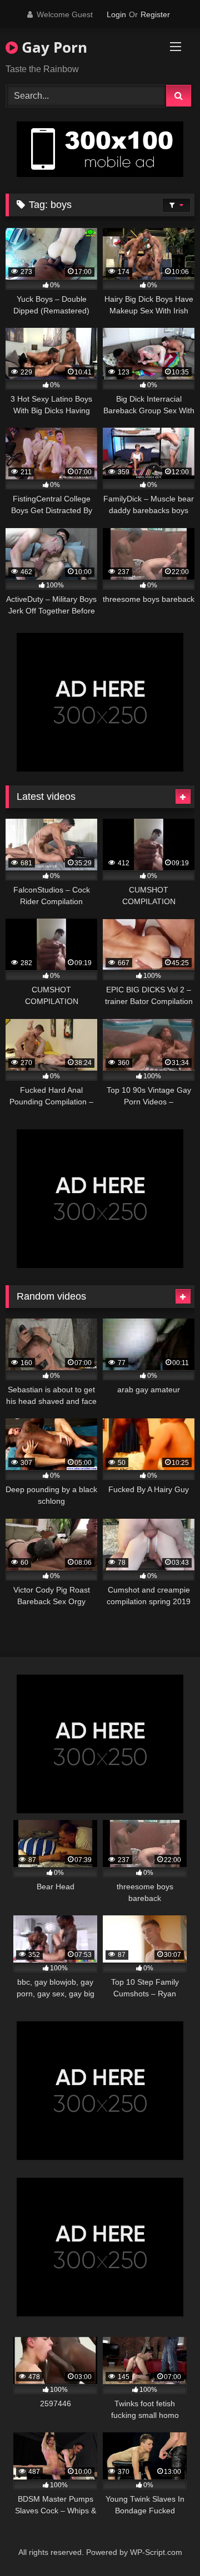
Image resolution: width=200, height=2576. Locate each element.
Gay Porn (52, 47)
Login (116, 14)
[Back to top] (166, 2543)
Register (155, 14)
